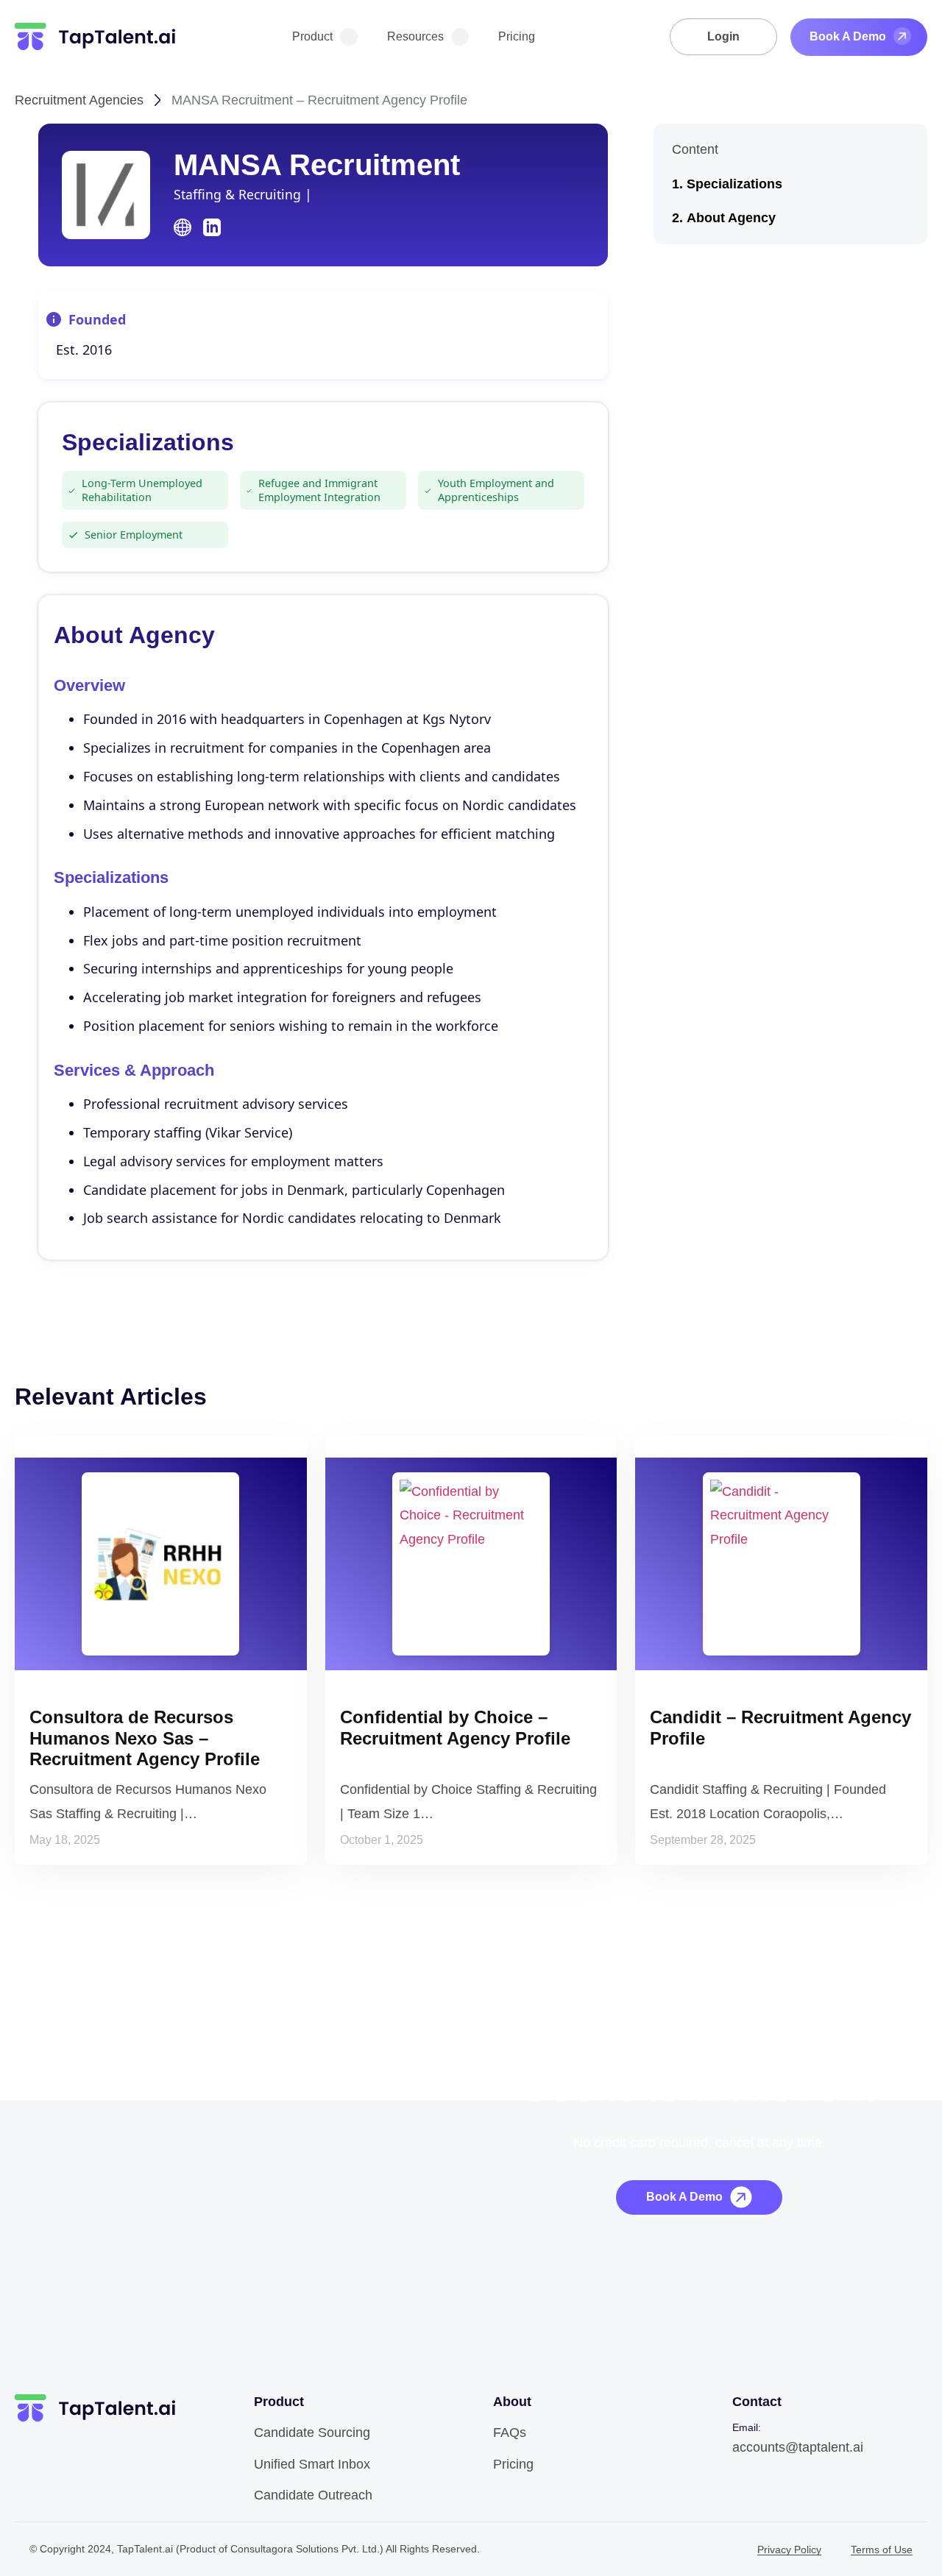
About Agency (731, 218)
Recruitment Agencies (79, 100)
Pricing (517, 36)
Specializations (734, 184)
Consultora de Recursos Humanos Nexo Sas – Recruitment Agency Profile (145, 1738)
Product (312, 36)
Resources (415, 36)
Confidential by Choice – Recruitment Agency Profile (455, 1728)
